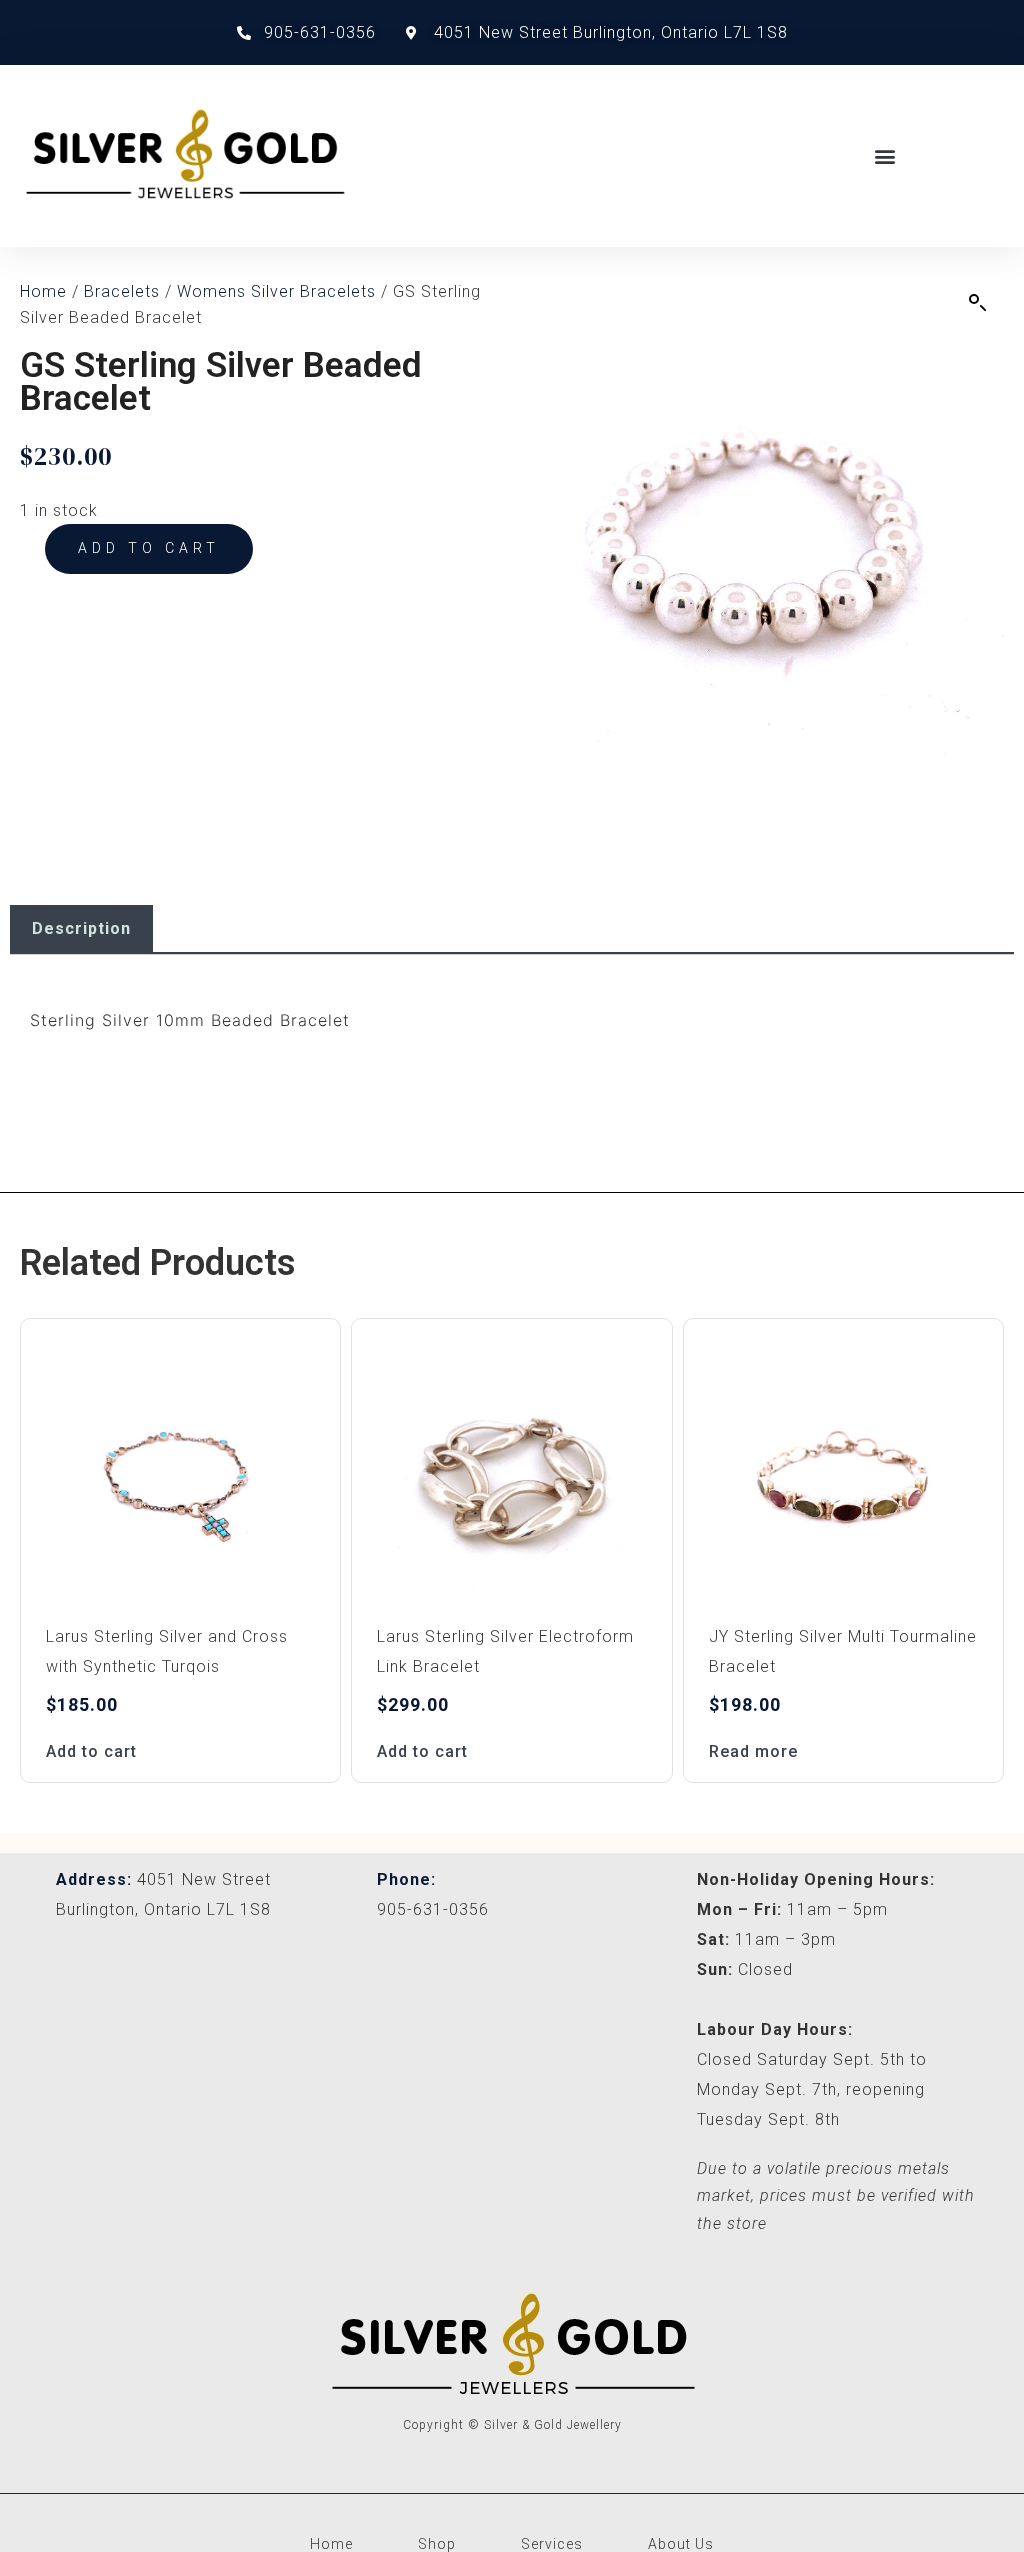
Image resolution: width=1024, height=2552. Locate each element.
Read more (753, 1751)
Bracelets (122, 291)
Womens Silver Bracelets (276, 291)
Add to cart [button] (91, 1751)
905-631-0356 (433, 1909)
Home (43, 291)
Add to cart (149, 548)
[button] (885, 155)
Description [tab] (81, 928)
